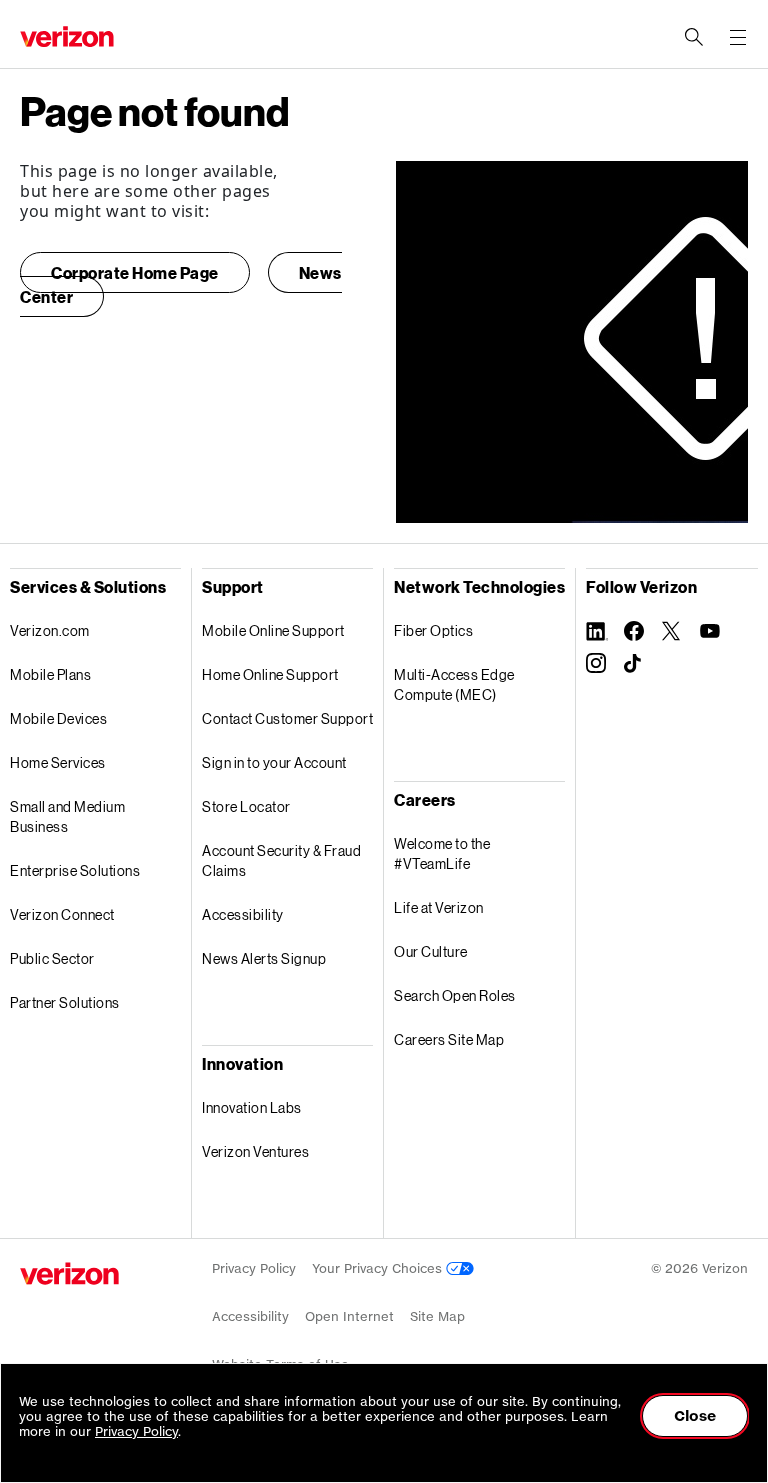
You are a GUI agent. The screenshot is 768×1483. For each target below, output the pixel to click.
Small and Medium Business (67, 816)
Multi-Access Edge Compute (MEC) (454, 684)
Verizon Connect (62, 914)
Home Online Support (270, 674)
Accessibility (243, 914)
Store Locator (246, 806)
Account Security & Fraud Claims (281, 860)
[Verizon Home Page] (69, 1273)
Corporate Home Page (135, 272)
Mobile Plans (50, 674)
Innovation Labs (252, 1107)
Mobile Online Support (273, 630)
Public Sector (52, 958)
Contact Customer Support (287, 718)
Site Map (437, 1316)
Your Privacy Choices (379, 1268)
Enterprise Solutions (75, 870)
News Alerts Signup (264, 958)
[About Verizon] (67, 36)
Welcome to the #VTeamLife (442, 853)
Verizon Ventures (255, 1151)
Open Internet (349, 1316)
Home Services (58, 762)
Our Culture (431, 951)
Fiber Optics (433, 630)
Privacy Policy (254, 1268)
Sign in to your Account (274, 762)
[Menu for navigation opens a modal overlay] (738, 37)
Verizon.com (50, 630)
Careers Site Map (449, 1039)
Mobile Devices (58, 718)
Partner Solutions (65, 1002)
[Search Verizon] (694, 37)
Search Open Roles (455, 995)
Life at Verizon (439, 907)
